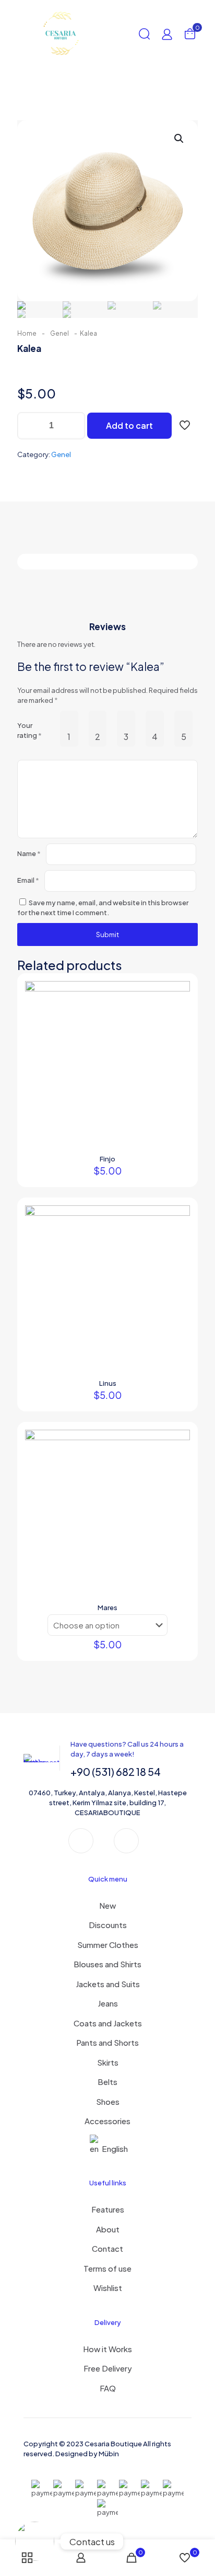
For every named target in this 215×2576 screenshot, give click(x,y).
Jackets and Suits (108, 1984)
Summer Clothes (108, 1945)
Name (29, 853)
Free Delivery (108, 2368)
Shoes (108, 2101)
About (108, 2229)
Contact (107, 2248)
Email (28, 880)
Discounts (108, 1925)
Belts (107, 2082)
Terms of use (107, 2268)
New (107, 1905)
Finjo (107, 1159)
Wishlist (108, 2288)
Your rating (29, 730)
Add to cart (129, 425)
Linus (108, 1383)
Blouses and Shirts (107, 1964)
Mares (107, 1608)
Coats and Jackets (108, 2023)
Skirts (108, 2062)
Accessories (107, 2121)
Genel (59, 333)
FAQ (108, 2388)
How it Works (107, 2349)
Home (27, 333)
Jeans (108, 2003)
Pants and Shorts (107, 2042)
